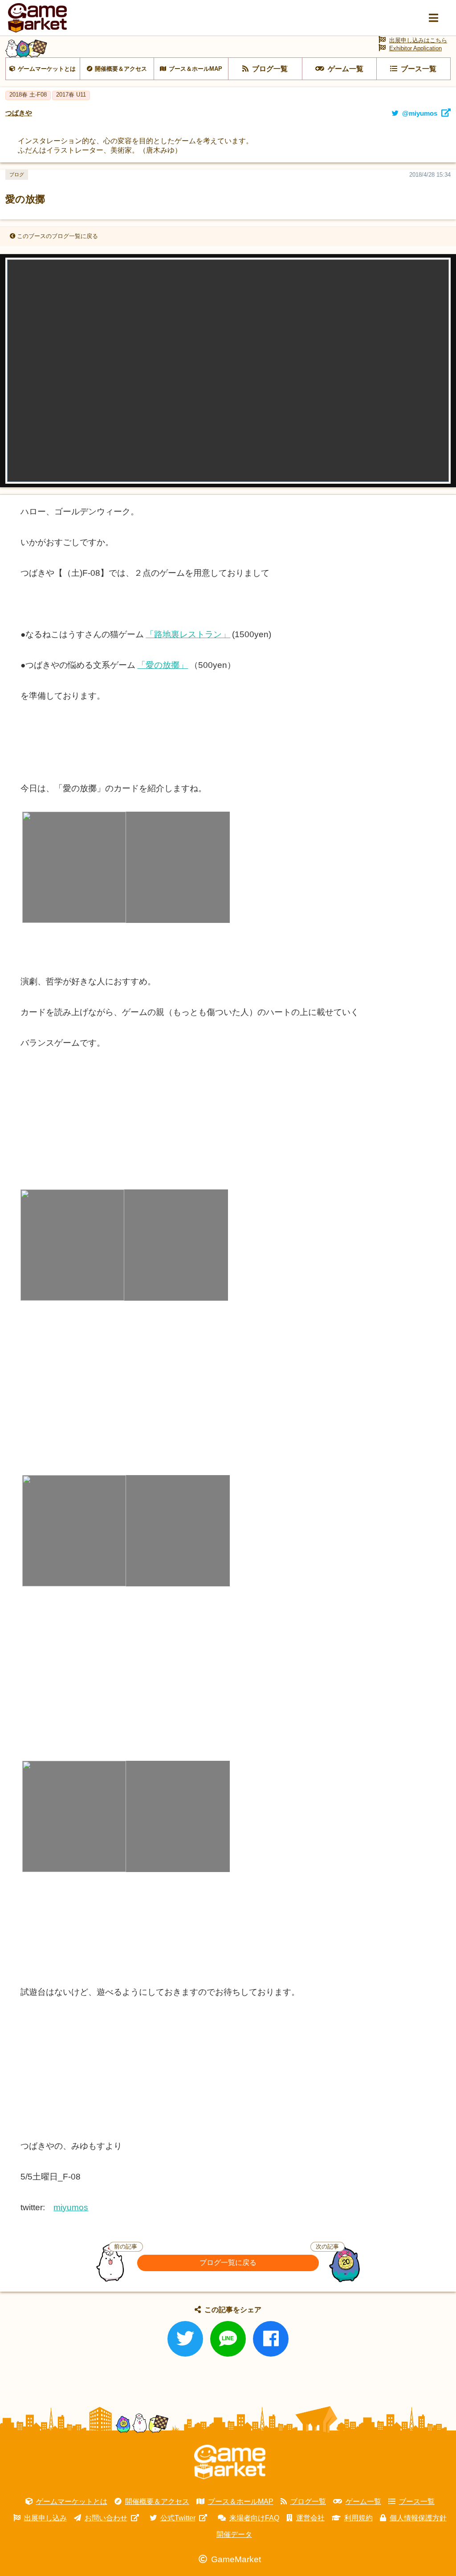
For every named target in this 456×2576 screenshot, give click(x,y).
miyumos (71, 2207)
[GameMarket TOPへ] (230, 2462)
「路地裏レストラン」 (188, 634)
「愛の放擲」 (163, 665)
